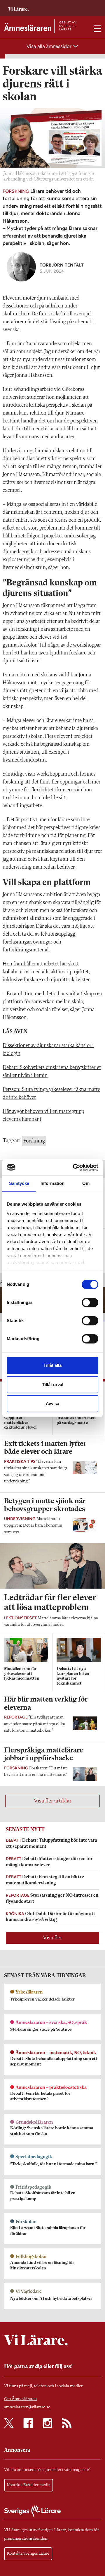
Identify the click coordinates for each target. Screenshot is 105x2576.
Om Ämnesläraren (20, 2399)
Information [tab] (52, 1183)
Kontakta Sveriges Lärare (28, 2553)
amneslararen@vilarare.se (27, 2407)
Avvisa (52, 1404)
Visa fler (52, 1938)
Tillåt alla (52, 1365)
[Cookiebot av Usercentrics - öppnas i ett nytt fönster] (74, 1167)
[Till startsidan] (18, 6)
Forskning (34, 1141)
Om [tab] (86, 1183)
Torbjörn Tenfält (62, 265)
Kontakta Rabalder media (29, 2485)
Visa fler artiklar (53, 1801)
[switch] (90, 1302)
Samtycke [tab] (19, 1183)
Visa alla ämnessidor (50, 46)
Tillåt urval (53, 1385)
